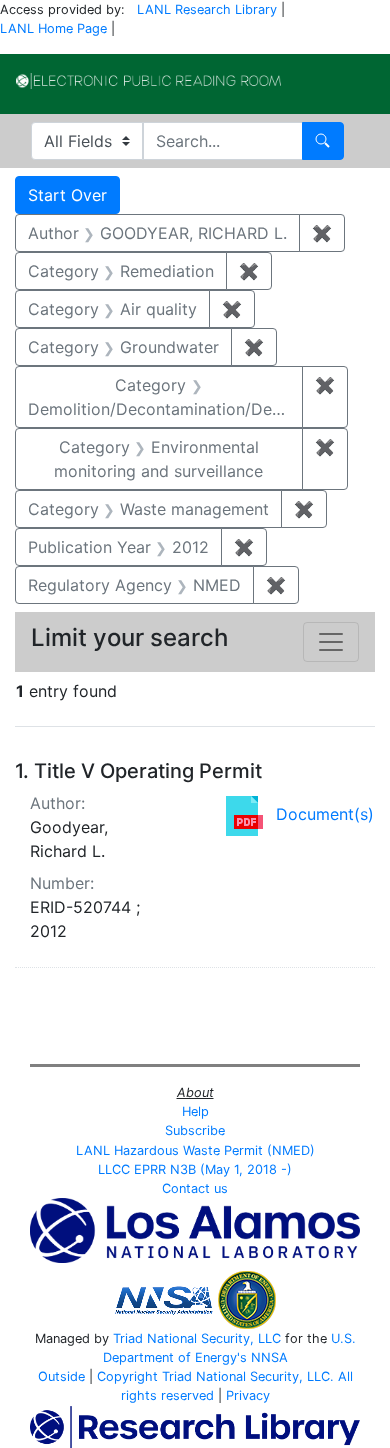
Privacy (248, 1395)
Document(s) (325, 814)
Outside (61, 1376)
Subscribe (195, 1130)
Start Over (67, 195)
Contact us (195, 1188)
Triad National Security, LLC (197, 1338)
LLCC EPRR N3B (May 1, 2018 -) (195, 1169)
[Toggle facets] (331, 642)
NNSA (269, 1357)
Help (195, 1111)
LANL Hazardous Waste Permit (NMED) (195, 1150)
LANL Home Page (53, 28)
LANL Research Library (207, 9)
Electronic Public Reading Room (148, 81)
